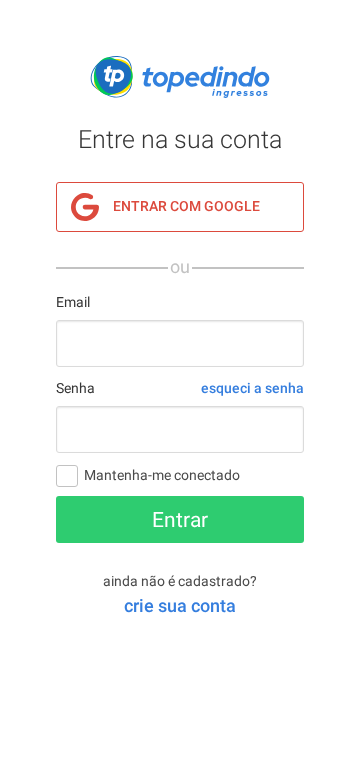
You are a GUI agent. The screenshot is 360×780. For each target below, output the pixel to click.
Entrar (180, 520)
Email (73, 302)
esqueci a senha (252, 388)
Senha (75, 388)
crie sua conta (180, 605)
